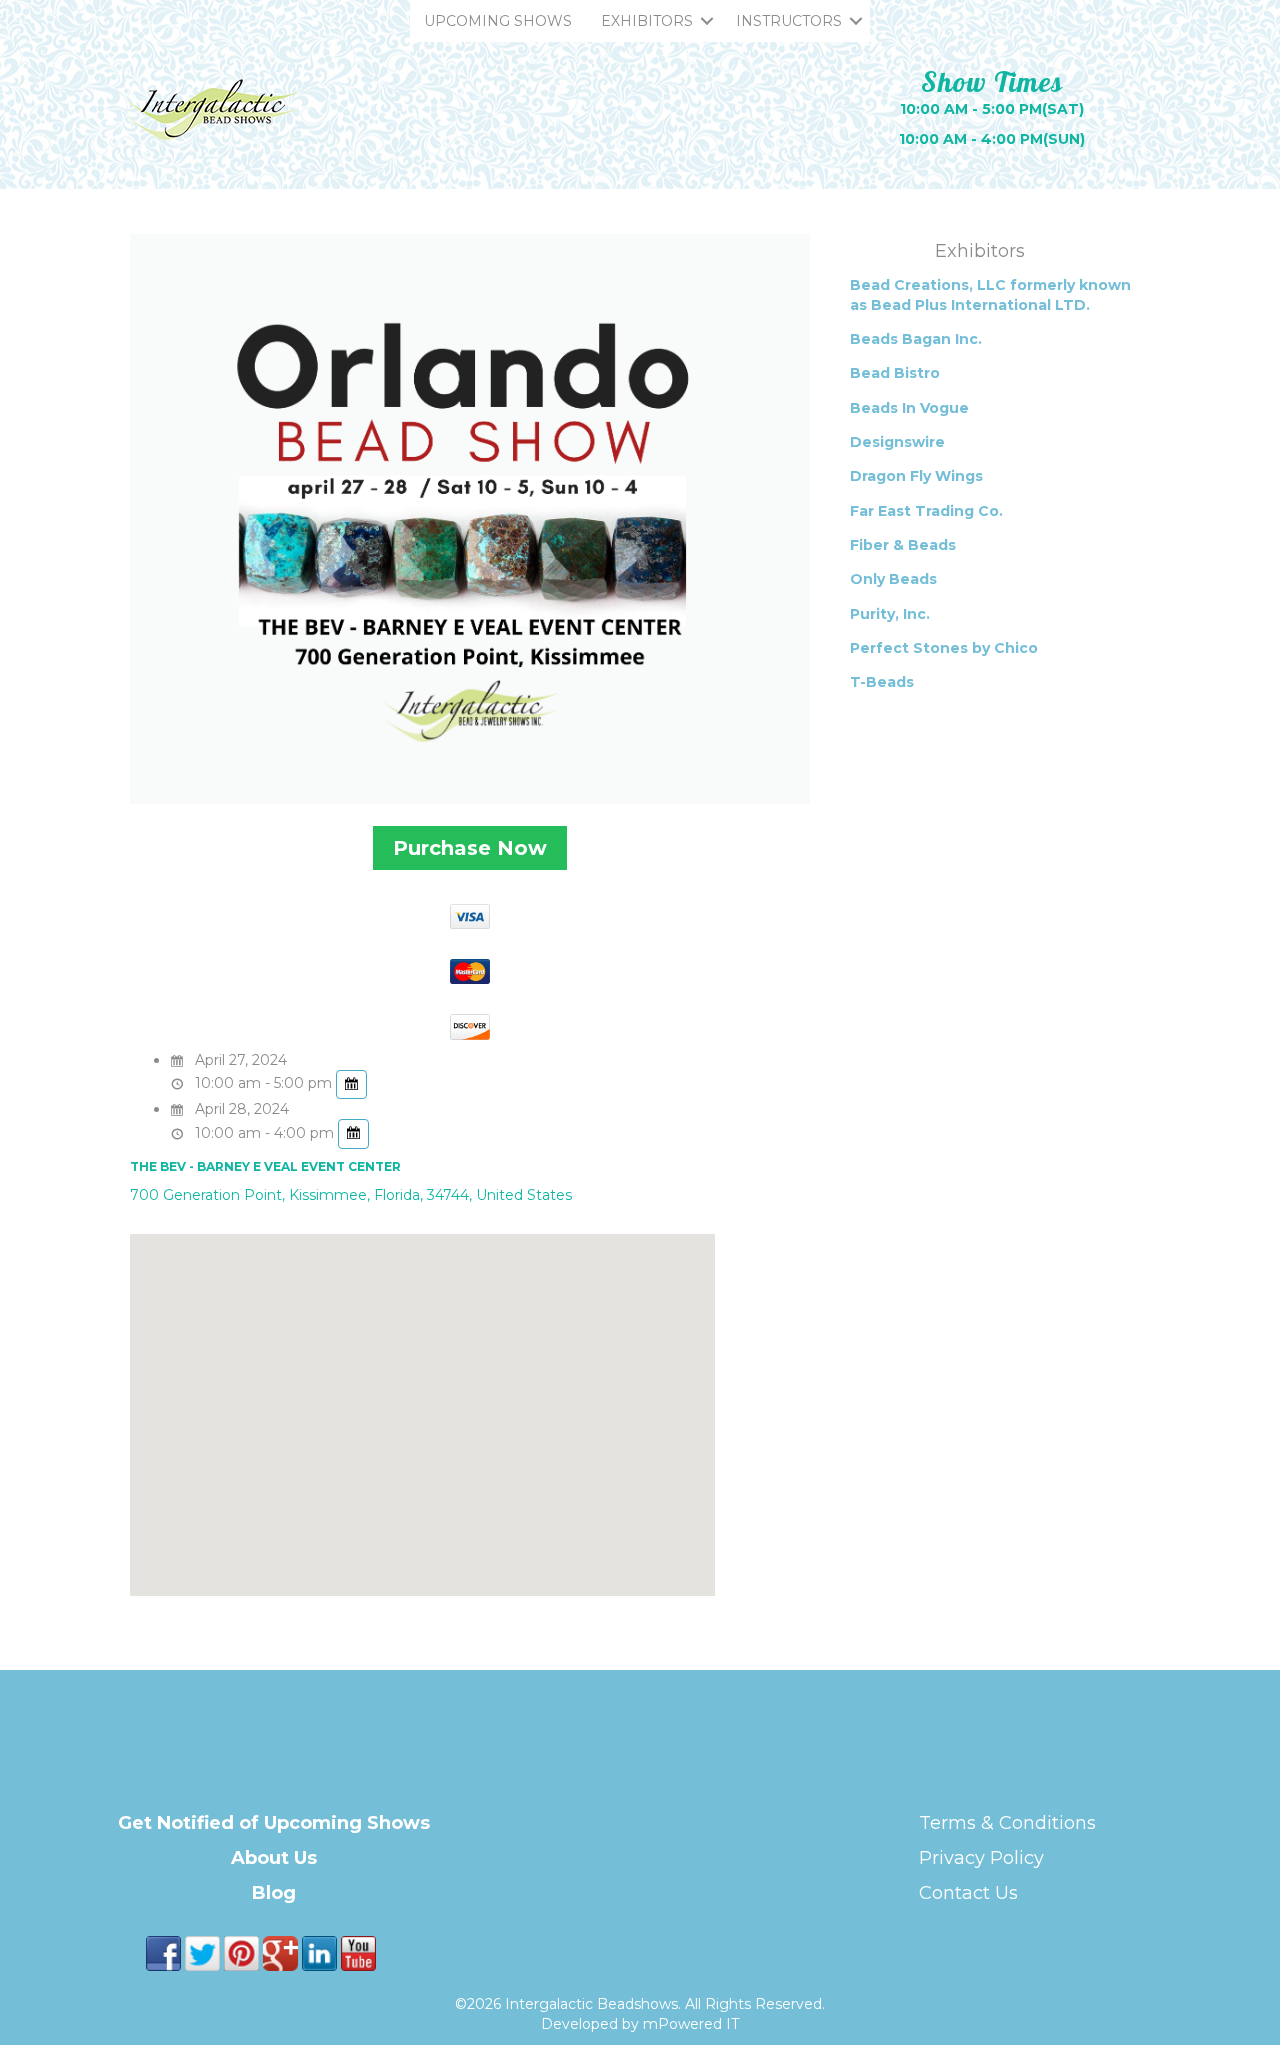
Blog (274, 1893)
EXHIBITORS (647, 21)
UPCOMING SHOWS (498, 21)
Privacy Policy (981, 1858)
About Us (274, 1858)
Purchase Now (470, 848)
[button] (707, 21)
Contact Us (968, 1893)
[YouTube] (358, 1952)
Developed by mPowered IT (640, 2024)
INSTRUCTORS (789, 21)
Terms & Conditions (1007, 1823)
